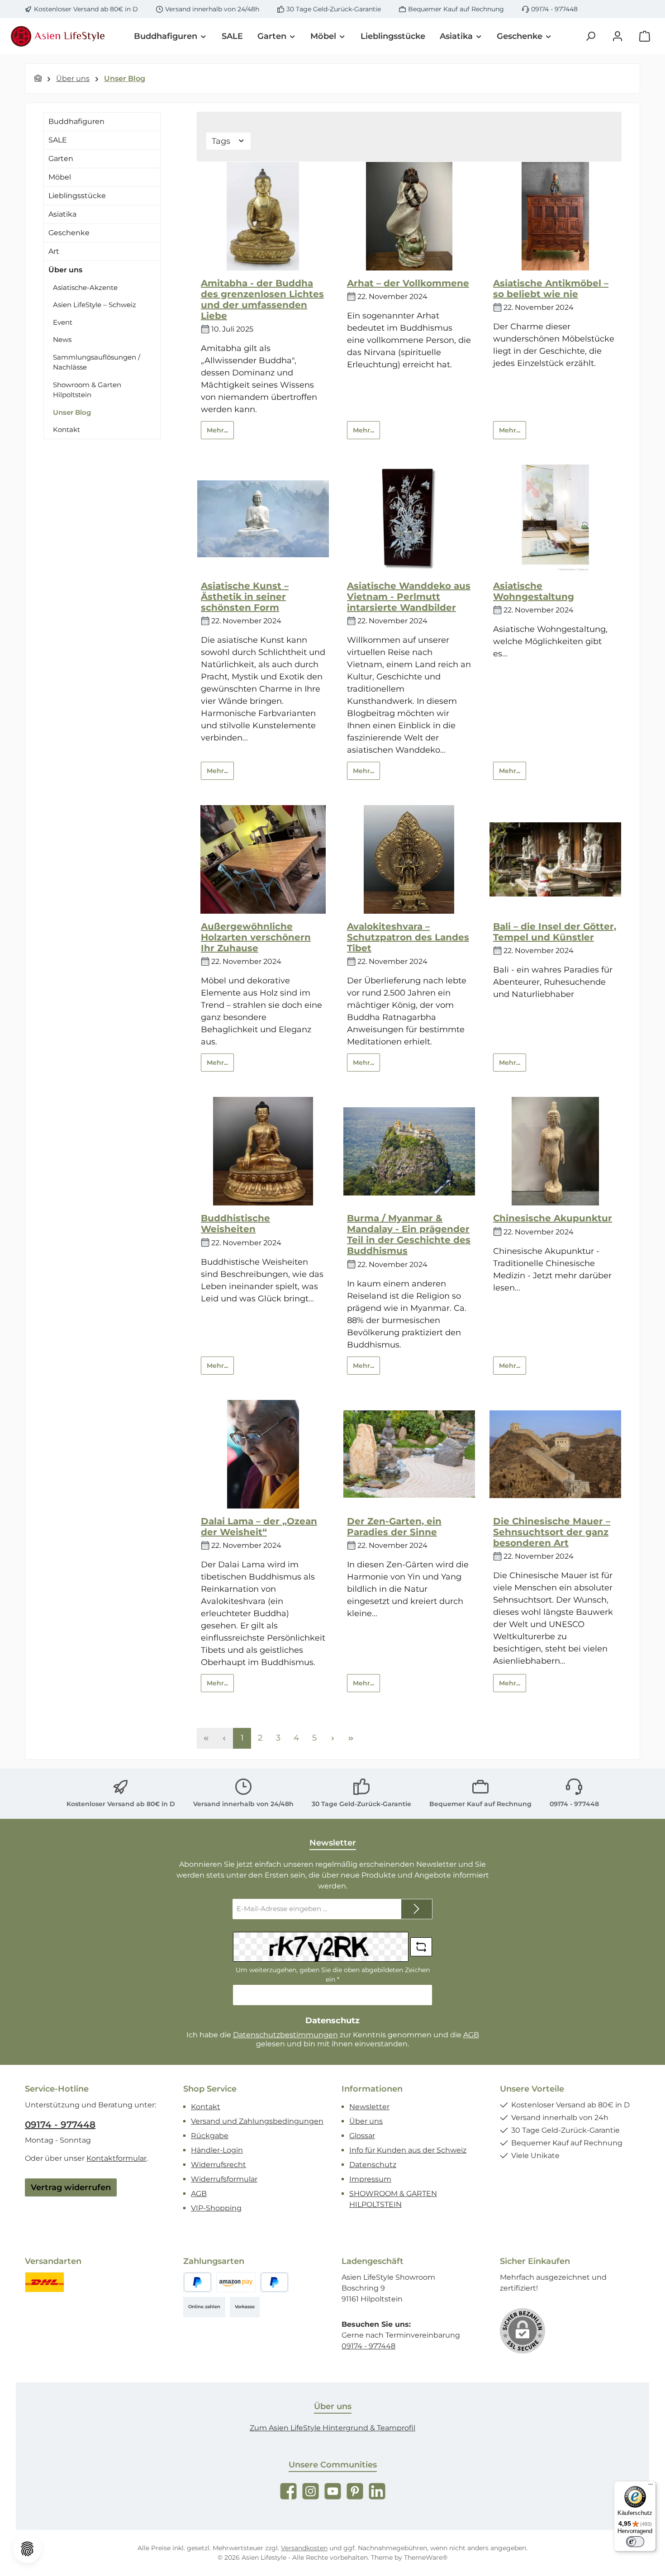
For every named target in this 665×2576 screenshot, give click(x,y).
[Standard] (45, 2282)
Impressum (370, 2179)
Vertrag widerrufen (71, 2187)
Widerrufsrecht (218, 2165)
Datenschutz (373, 2165)
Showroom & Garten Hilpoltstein (87, 390)
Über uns (65, 270)
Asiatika (62, 214)
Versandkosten (304, 2548)
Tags (222, 141)
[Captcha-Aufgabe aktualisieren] (421, 1947)
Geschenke (69, 233)
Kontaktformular (116, 2158)
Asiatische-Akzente (85, 287)
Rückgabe (210, 2136)
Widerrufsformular (224, 2179)
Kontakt (66, 429)
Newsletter (369, 2107)
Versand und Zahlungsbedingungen (257, 2121)
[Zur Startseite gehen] (59, 36)
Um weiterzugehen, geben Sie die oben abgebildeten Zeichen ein (333, 1975)
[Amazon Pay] (236, 2282)
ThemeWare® (426, 2557)
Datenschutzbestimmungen (285, 2035)
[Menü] (651, 2486)
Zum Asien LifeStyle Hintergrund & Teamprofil (332, 2428)
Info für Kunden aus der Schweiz (408, 2150)
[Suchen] (590, 36)
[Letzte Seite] (351, 1738)
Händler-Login (217, 2150)
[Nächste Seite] (332, 1738)
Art (54, 251)
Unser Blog (72, 412)
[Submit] (417, 1909)
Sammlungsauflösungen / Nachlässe (97, 362)
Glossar (362, 2136)
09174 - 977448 (554, 9)
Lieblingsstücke (77, 196)
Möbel (60, 177)
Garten (61, 159)
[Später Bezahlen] (274, 2282)
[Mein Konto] (617, 36)
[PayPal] (197, 2282)
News (62, 339)
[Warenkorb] (645, 36)
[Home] (38, 78)
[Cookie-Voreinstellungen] (27, 2549)
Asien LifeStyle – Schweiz (95, 305)
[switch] (635, 2542)
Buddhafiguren (76, 121)
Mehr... (217, 430)
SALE (58, 140)
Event (63, 322)
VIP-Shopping (216, 2208)
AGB (471, 2035)
